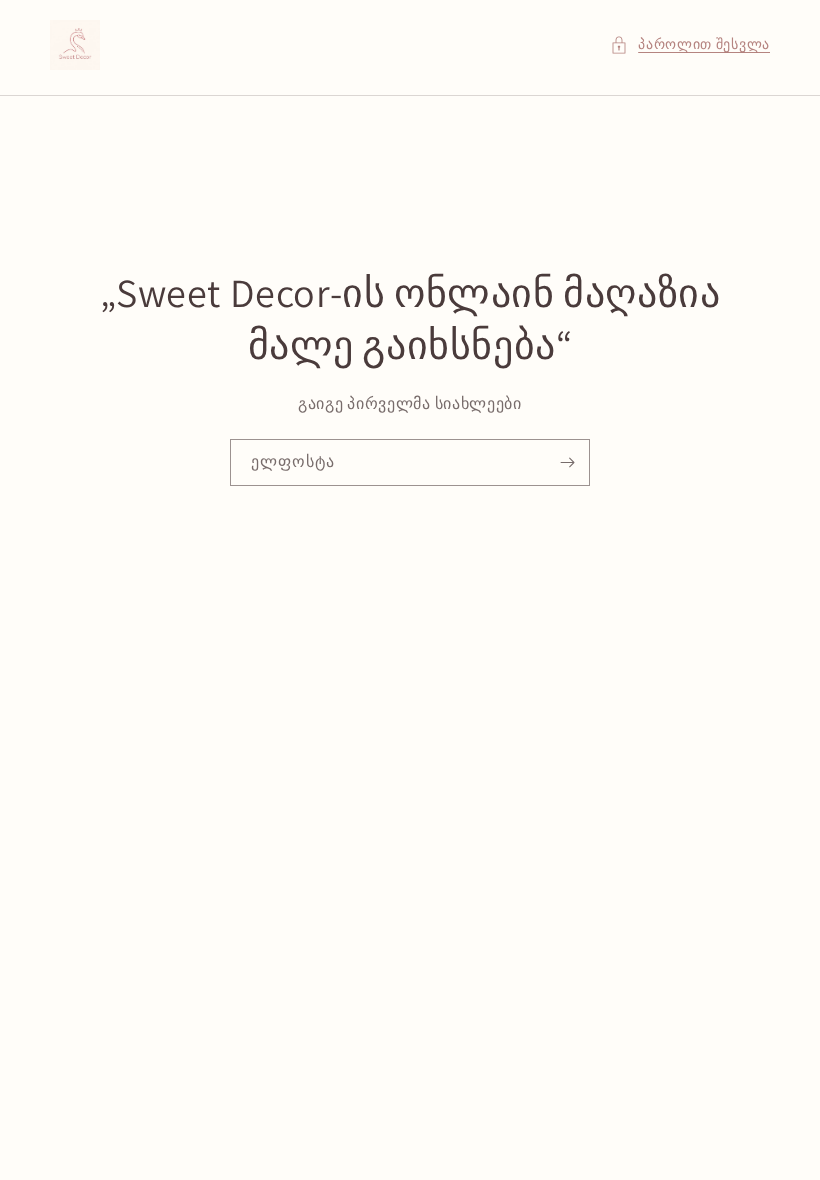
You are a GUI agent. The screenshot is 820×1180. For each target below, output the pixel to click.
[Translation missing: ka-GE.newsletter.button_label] (567, 462)
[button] (690, 44)
